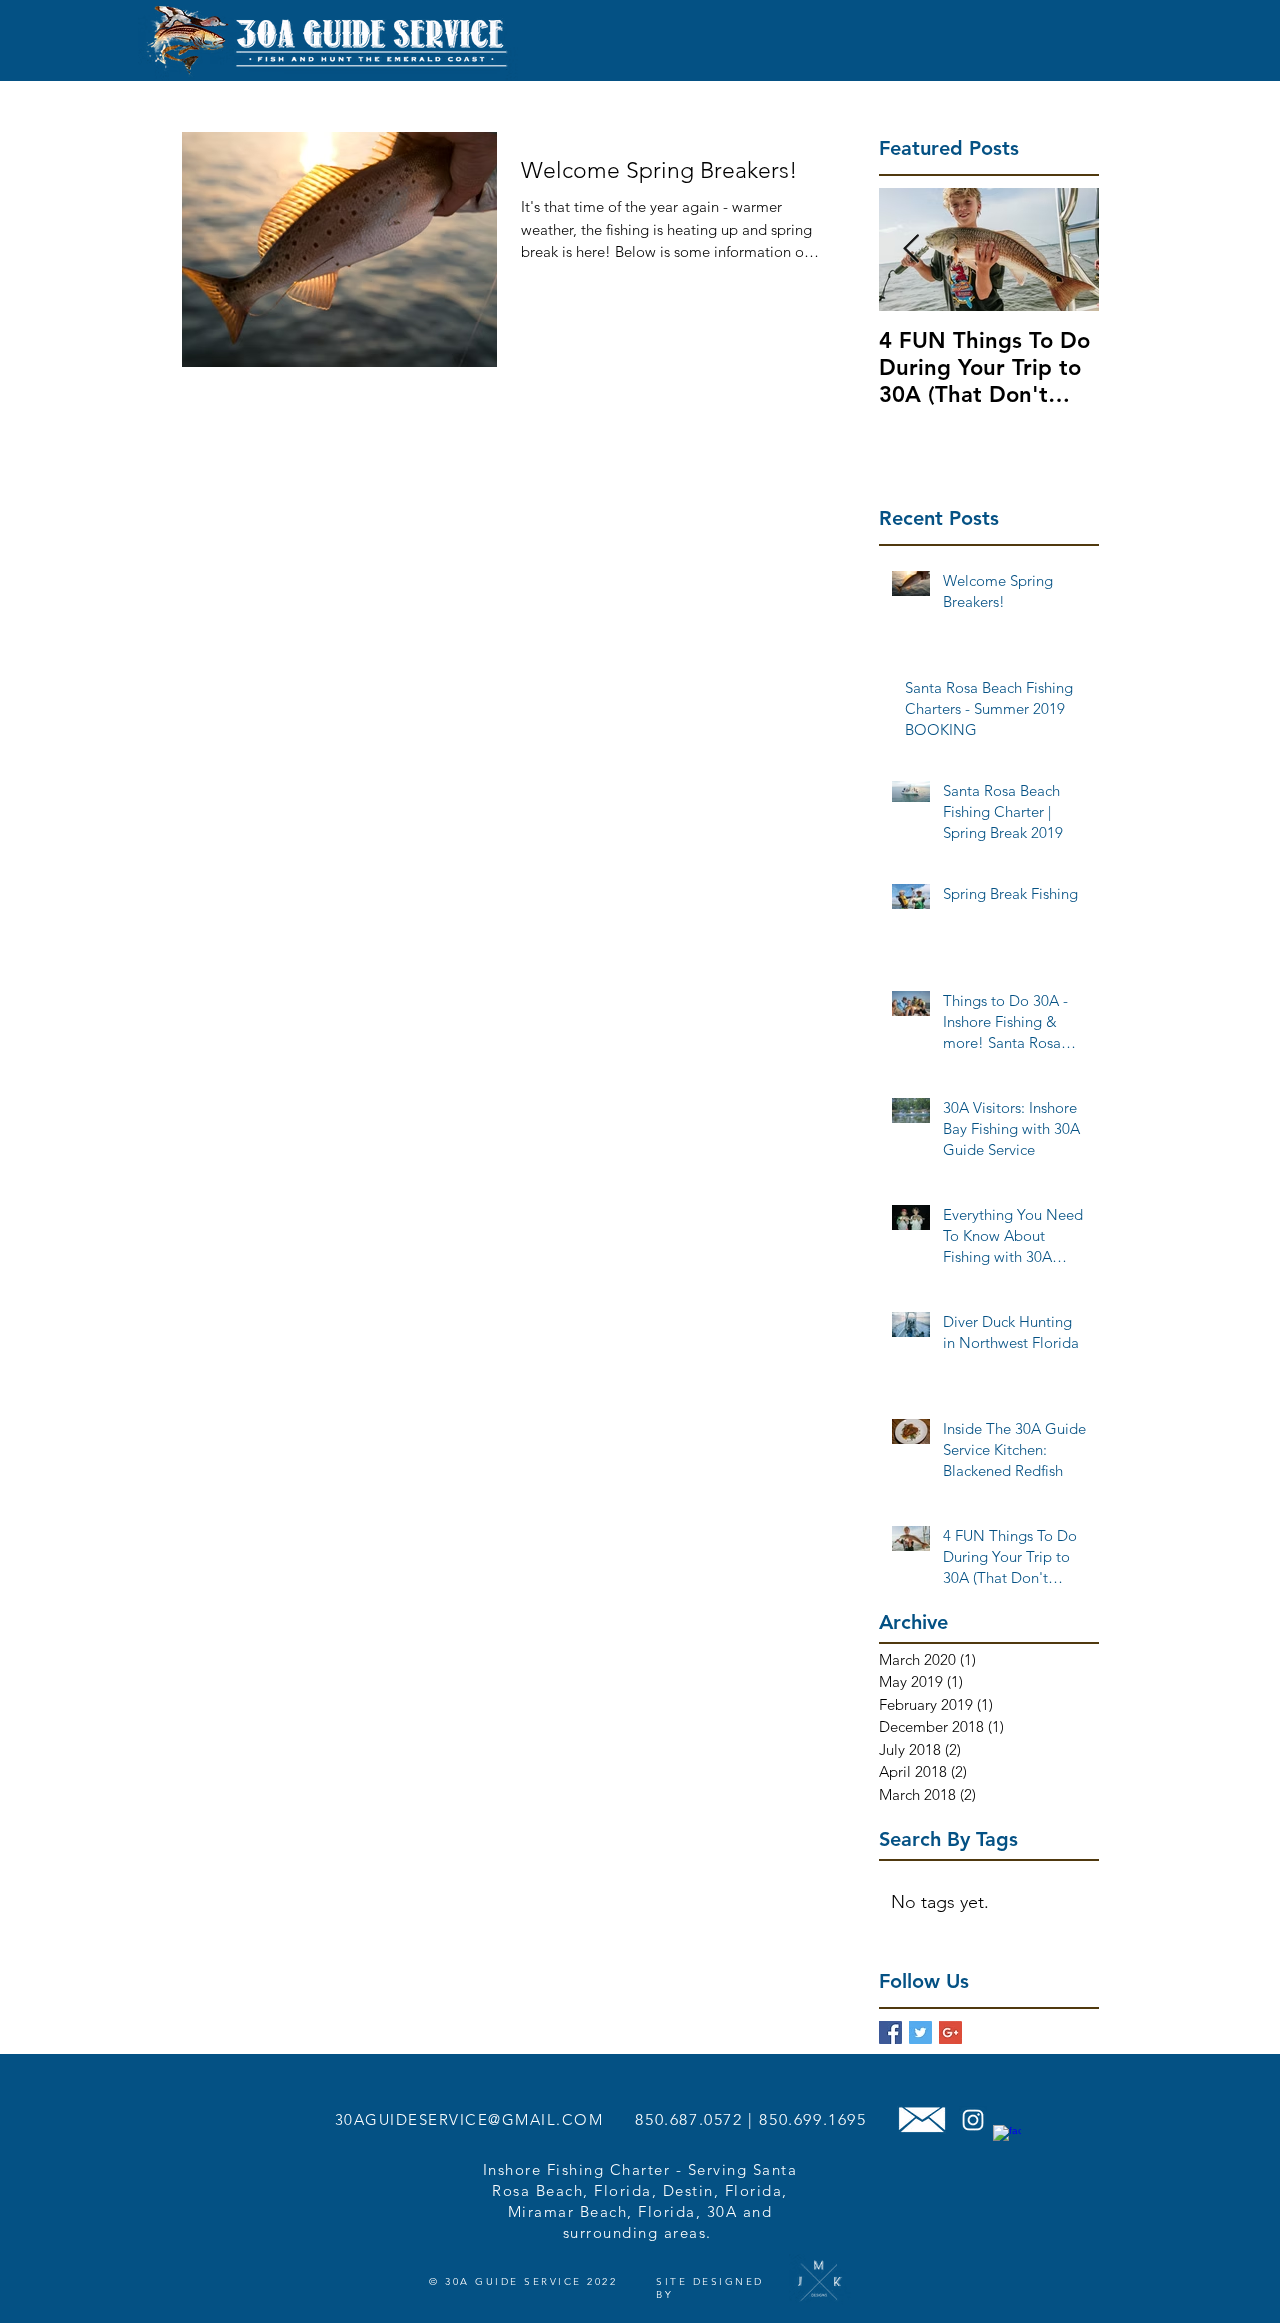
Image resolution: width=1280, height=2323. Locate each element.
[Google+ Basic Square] (950, 2032)
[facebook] (1007, 2139)
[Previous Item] (911, 249)
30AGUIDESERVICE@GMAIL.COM (469, 2119)
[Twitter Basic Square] (920, 2032)
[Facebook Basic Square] (890, 2032)
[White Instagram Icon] (973, 2120)
